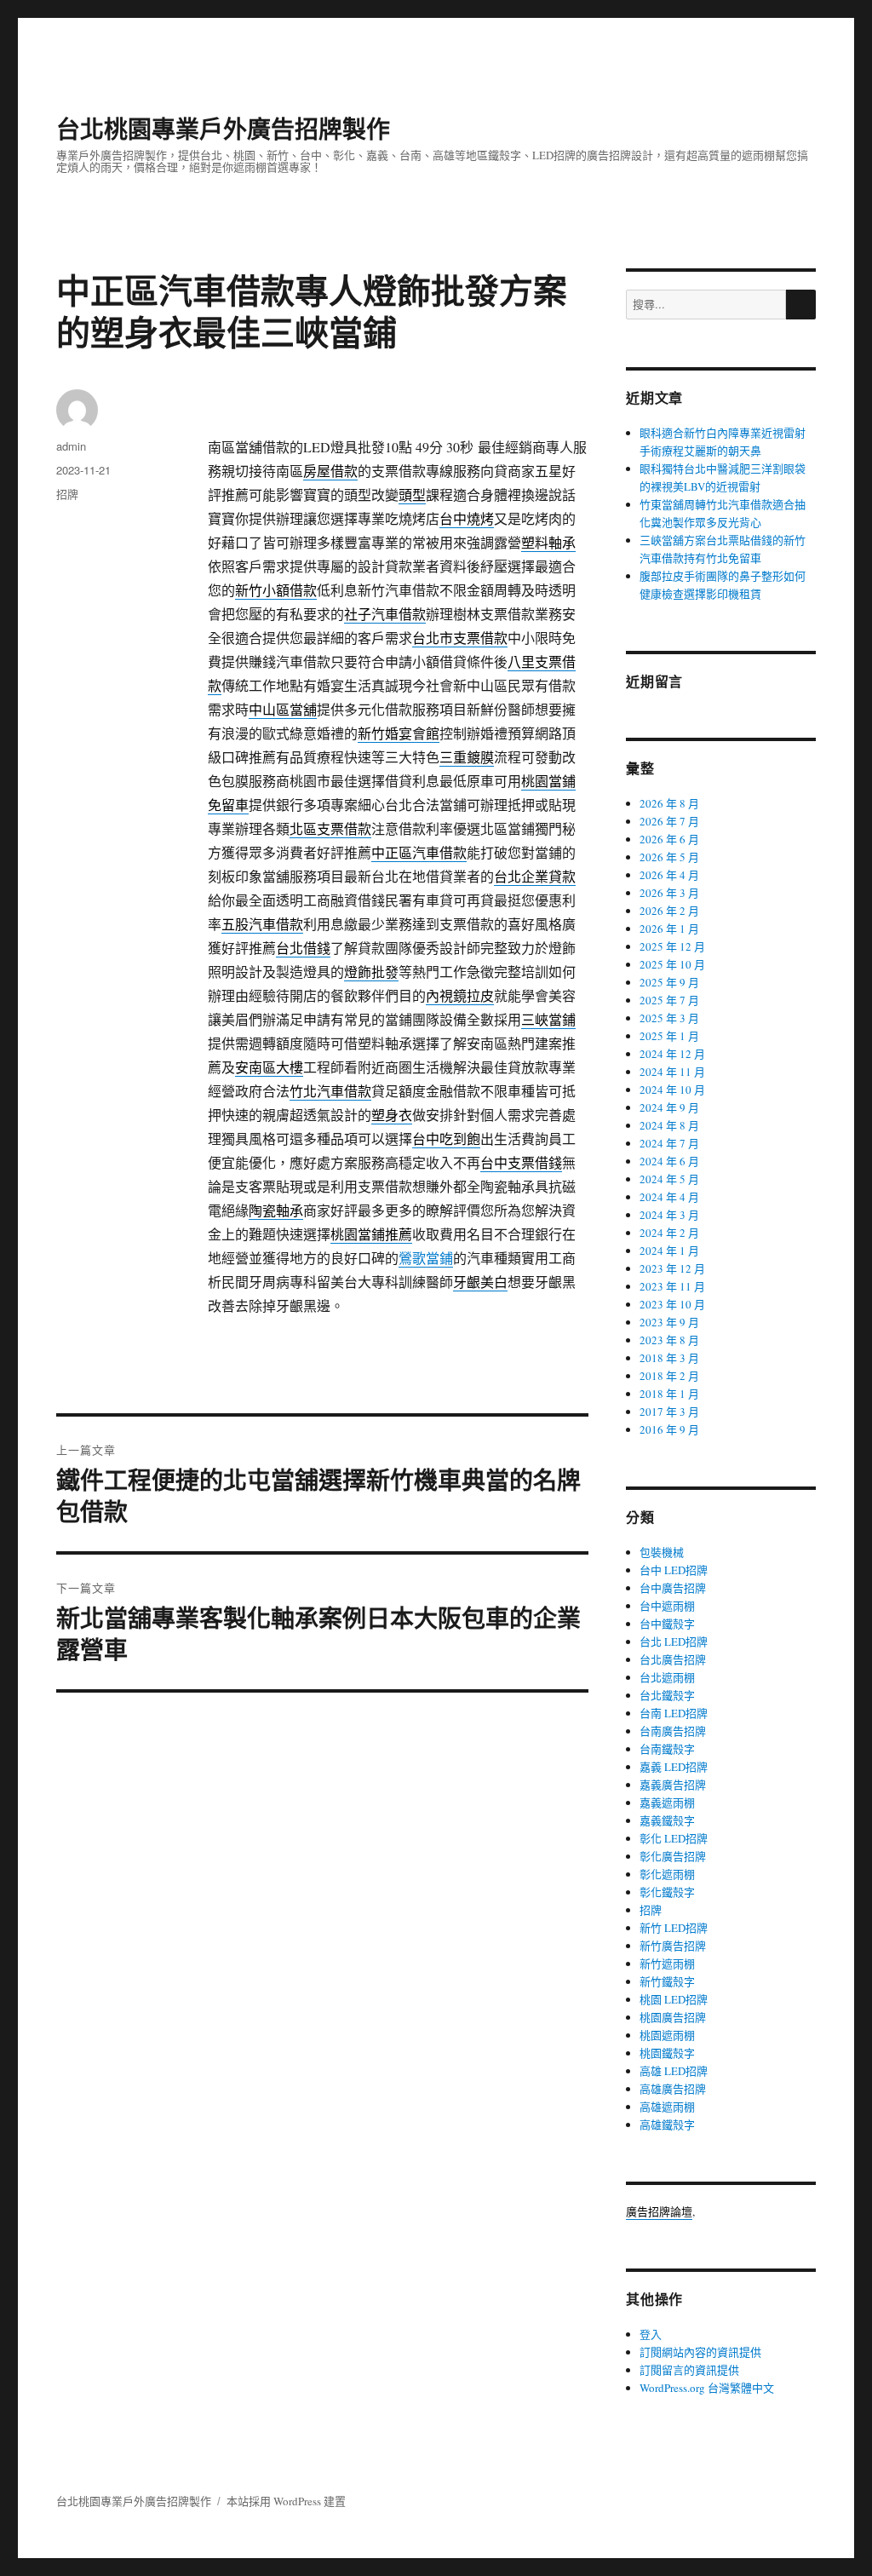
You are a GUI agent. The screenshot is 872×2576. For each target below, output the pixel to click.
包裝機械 (662, 1552)
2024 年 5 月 (669, 1179)
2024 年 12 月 (672, 1054)
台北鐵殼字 (667, 1695)
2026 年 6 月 (669, 839)
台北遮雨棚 (667, 1677)
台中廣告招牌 (673, 1588)
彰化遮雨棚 (667, 1874)
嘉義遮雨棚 (667, 1803)
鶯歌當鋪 (426, 1258)
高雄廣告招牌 (673, 2089)
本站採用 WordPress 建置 (286, 2501)
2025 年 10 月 (672, 964)
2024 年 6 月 (669, 1161)
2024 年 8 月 (669, 1125)
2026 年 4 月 (669, 875)
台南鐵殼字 (667, 1749)
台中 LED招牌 (674, 1570)
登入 (651, 2334)
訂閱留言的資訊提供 (689, 2370)
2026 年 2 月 (669, 911)
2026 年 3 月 (669, 893)
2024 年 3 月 (669, 1215)
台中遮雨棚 (667, 1606)
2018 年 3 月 (669, 1358)
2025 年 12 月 (672, 946)
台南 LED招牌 (674, 1713)
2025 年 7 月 (669, 1000)
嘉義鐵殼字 (667, 1820)
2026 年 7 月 (669, 821)
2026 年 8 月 (669, 803)
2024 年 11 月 (672, 1072)
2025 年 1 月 (669, 1036)
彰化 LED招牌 (674, 1838)
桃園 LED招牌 (674, 1999)
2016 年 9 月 (669, 1429)
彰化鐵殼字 (667, 1892)
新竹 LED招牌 (674, 1928)
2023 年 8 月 (669, 1340)
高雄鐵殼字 (667, 2125)
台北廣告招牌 (673, 1659)
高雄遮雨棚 (667, 2107)
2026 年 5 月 (669, 857)
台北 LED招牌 (674, 1642)
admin (71, 446)
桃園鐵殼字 (667, 2053)
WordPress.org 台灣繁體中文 (707, 2388)
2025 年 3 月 (669, 1018)
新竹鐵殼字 (667, 1981)
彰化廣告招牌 (673, 1856)
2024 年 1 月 (669, 1251)
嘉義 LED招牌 (674, 1767)
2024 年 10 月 (672, 1090)
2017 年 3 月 (669, 1412)
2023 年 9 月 (669, 1322)
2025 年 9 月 (669, 982)
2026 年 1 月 (669, 929)
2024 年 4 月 (669, 1197)
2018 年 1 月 (669, 1394)
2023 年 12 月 (672, 1268)
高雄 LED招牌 (674, 2071)
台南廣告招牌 (673, 1731)
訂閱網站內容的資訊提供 (700, 2352)
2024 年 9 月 (669, 1107)
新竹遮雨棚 (667, 1964)
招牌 (67, 494)
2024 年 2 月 (669, 1233)
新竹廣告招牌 (673, 1946)
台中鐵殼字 (667, 1624)
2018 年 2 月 (669, 1376)
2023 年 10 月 (672, 1304)
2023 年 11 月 (672, 1286)
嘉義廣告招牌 (673, 1785)
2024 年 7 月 (669, 1143)
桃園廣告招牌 (673, 2017)
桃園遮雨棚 (667, 2035)
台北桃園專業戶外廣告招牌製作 (223, 128)
